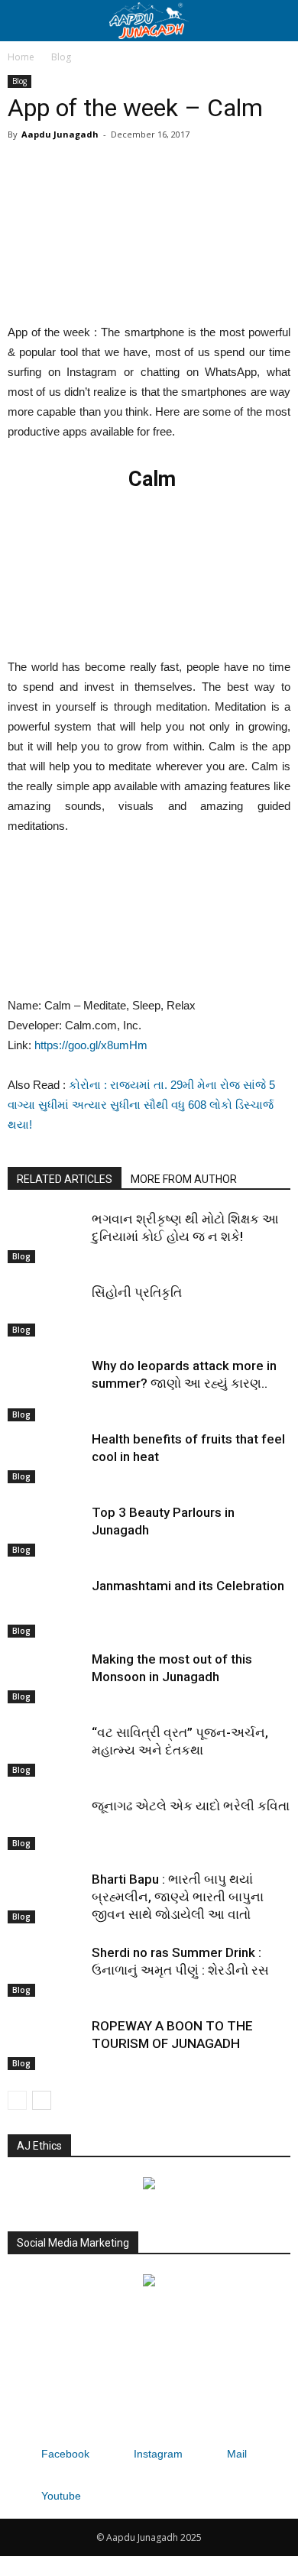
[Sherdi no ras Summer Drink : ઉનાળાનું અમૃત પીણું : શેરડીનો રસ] (46, 1970)
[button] (277, 21)
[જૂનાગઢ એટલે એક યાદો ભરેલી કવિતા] (46, 1824)
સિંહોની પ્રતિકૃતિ (137, 1292)
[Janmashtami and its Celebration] (46, 1607)
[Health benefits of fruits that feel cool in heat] (46, 1457)
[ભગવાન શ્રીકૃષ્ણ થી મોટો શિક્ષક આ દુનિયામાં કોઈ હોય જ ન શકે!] (46, 1237)
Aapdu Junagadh (60, 134)
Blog (61, 57)
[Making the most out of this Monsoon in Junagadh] (46, 1677)
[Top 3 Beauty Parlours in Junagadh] (46, 1530)
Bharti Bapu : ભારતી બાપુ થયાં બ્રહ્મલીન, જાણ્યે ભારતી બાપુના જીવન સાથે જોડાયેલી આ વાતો (178, 1897)
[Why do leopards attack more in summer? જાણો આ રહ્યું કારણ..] (46, 1389)
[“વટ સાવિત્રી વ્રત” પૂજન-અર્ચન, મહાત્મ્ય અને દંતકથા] (46, 1750)
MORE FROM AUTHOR (184, 1179)
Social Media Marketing (73, 2243)
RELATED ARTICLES (65, 1179)
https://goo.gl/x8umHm (91, 1045)
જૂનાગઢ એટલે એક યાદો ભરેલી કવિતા (191, 1806)
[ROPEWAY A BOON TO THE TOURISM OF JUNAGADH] (46, 2044)
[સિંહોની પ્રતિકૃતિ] (46, 1310)
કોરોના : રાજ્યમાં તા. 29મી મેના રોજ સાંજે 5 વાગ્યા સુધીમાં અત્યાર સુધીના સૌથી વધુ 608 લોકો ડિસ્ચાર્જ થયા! (141, 1105)
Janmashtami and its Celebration (188, 1586)
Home (21, 57)
